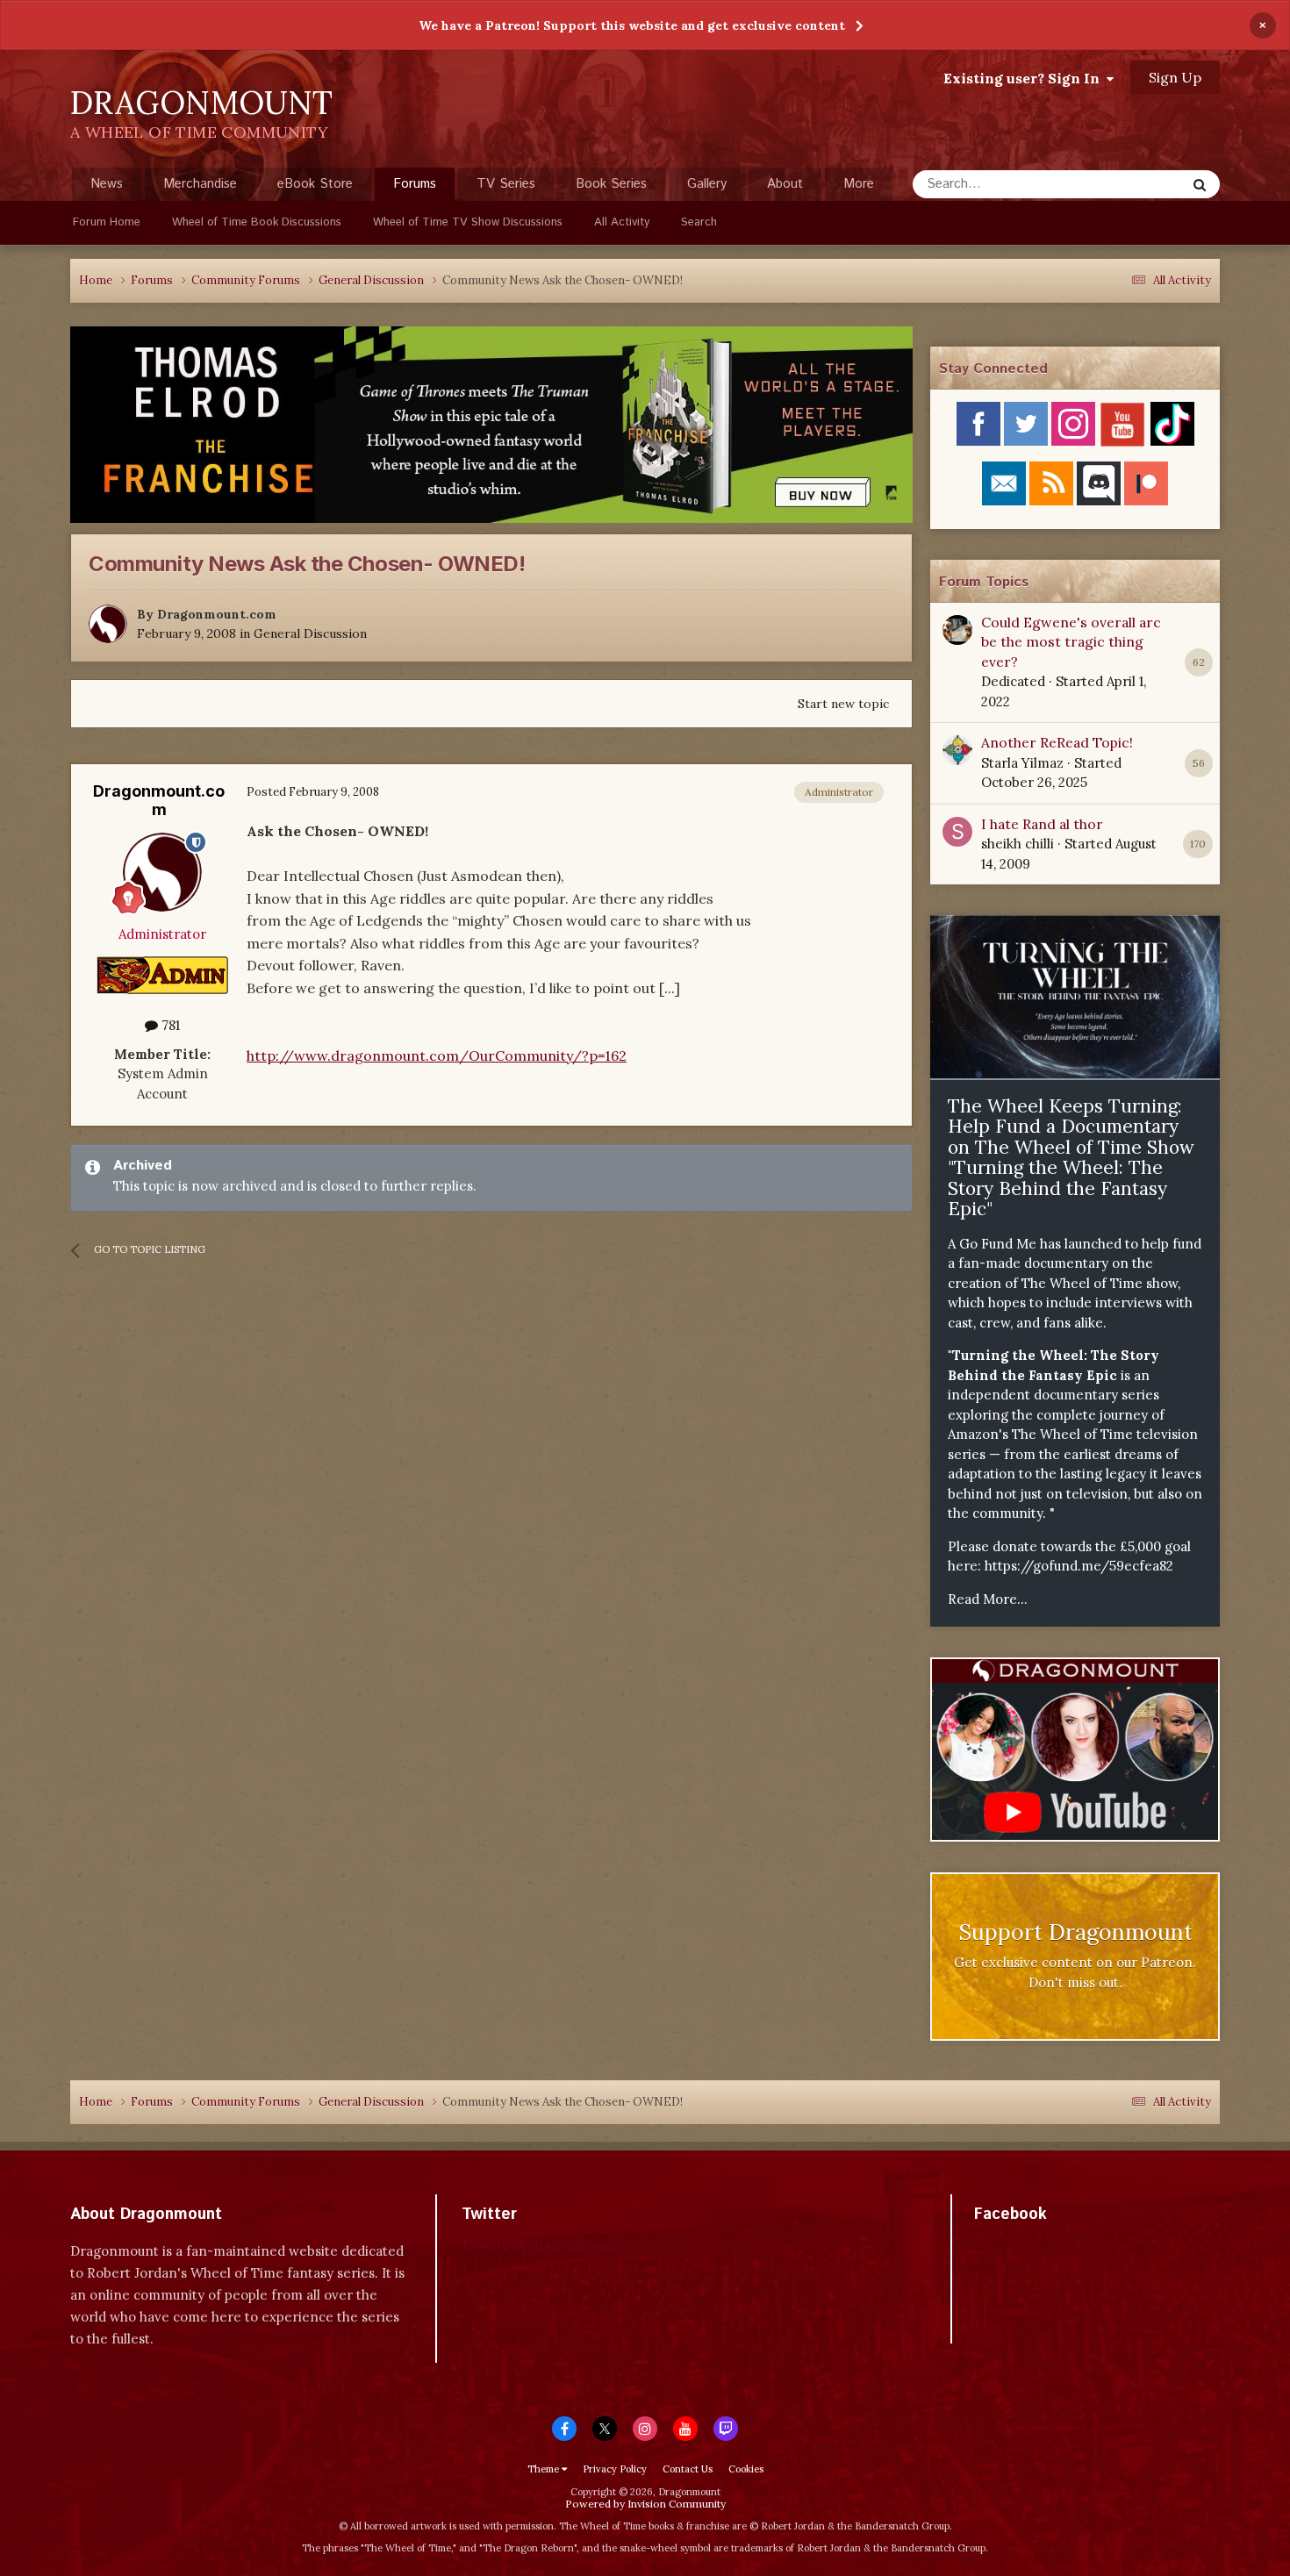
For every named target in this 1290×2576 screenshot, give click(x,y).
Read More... (988, 1599)
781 (169, 1025)
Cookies (746, 2469)
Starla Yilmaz (1022, 763)
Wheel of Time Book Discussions (257, 222)
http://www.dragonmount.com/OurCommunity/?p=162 (437, 1055)
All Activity (622, 222)
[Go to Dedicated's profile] (957, 630)
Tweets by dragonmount (539, 2245)
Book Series (611, 184)
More (859, 184)
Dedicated (1013, 681)
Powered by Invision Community (645, 2504)
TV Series (506, 184)
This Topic (1132, 184)
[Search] (1200, 184)
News (107, 184)
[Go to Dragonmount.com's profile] (108, 624)
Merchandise (200, 184)
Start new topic (843, 704)
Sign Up (1175, 77)
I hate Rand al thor (1042, 824)
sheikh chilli (1018, 844)
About (785, 184)
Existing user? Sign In (1025, 78)
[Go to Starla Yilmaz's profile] (957, 750)
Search (699, 222)
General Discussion (310, 633)
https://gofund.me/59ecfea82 (1079, 1566)
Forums (415, 184)
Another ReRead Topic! (1057, 742)
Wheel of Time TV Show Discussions (468, 222)
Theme (545, 2469)
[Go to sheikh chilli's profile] (957, 832)
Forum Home (107, 222)
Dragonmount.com (217, 614)
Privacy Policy (615, 2469)
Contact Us (688, 2469)
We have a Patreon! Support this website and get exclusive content (632, 25)
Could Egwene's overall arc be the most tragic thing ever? (1071, 642)
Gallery (707, 184)
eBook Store (315, 184)
